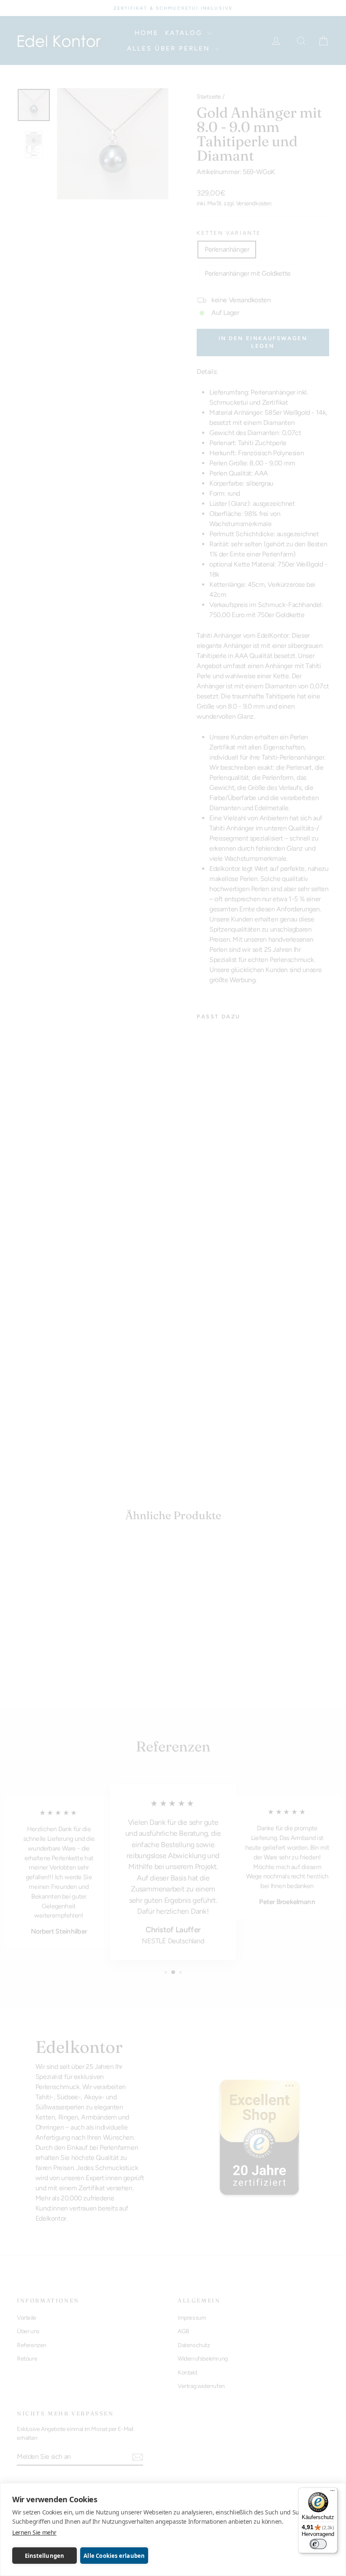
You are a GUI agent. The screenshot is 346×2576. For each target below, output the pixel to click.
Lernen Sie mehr (34, 2532)
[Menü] (332, 2493)
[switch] (318, 2544)
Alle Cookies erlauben (114, 2556)
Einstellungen (45, 2556)
